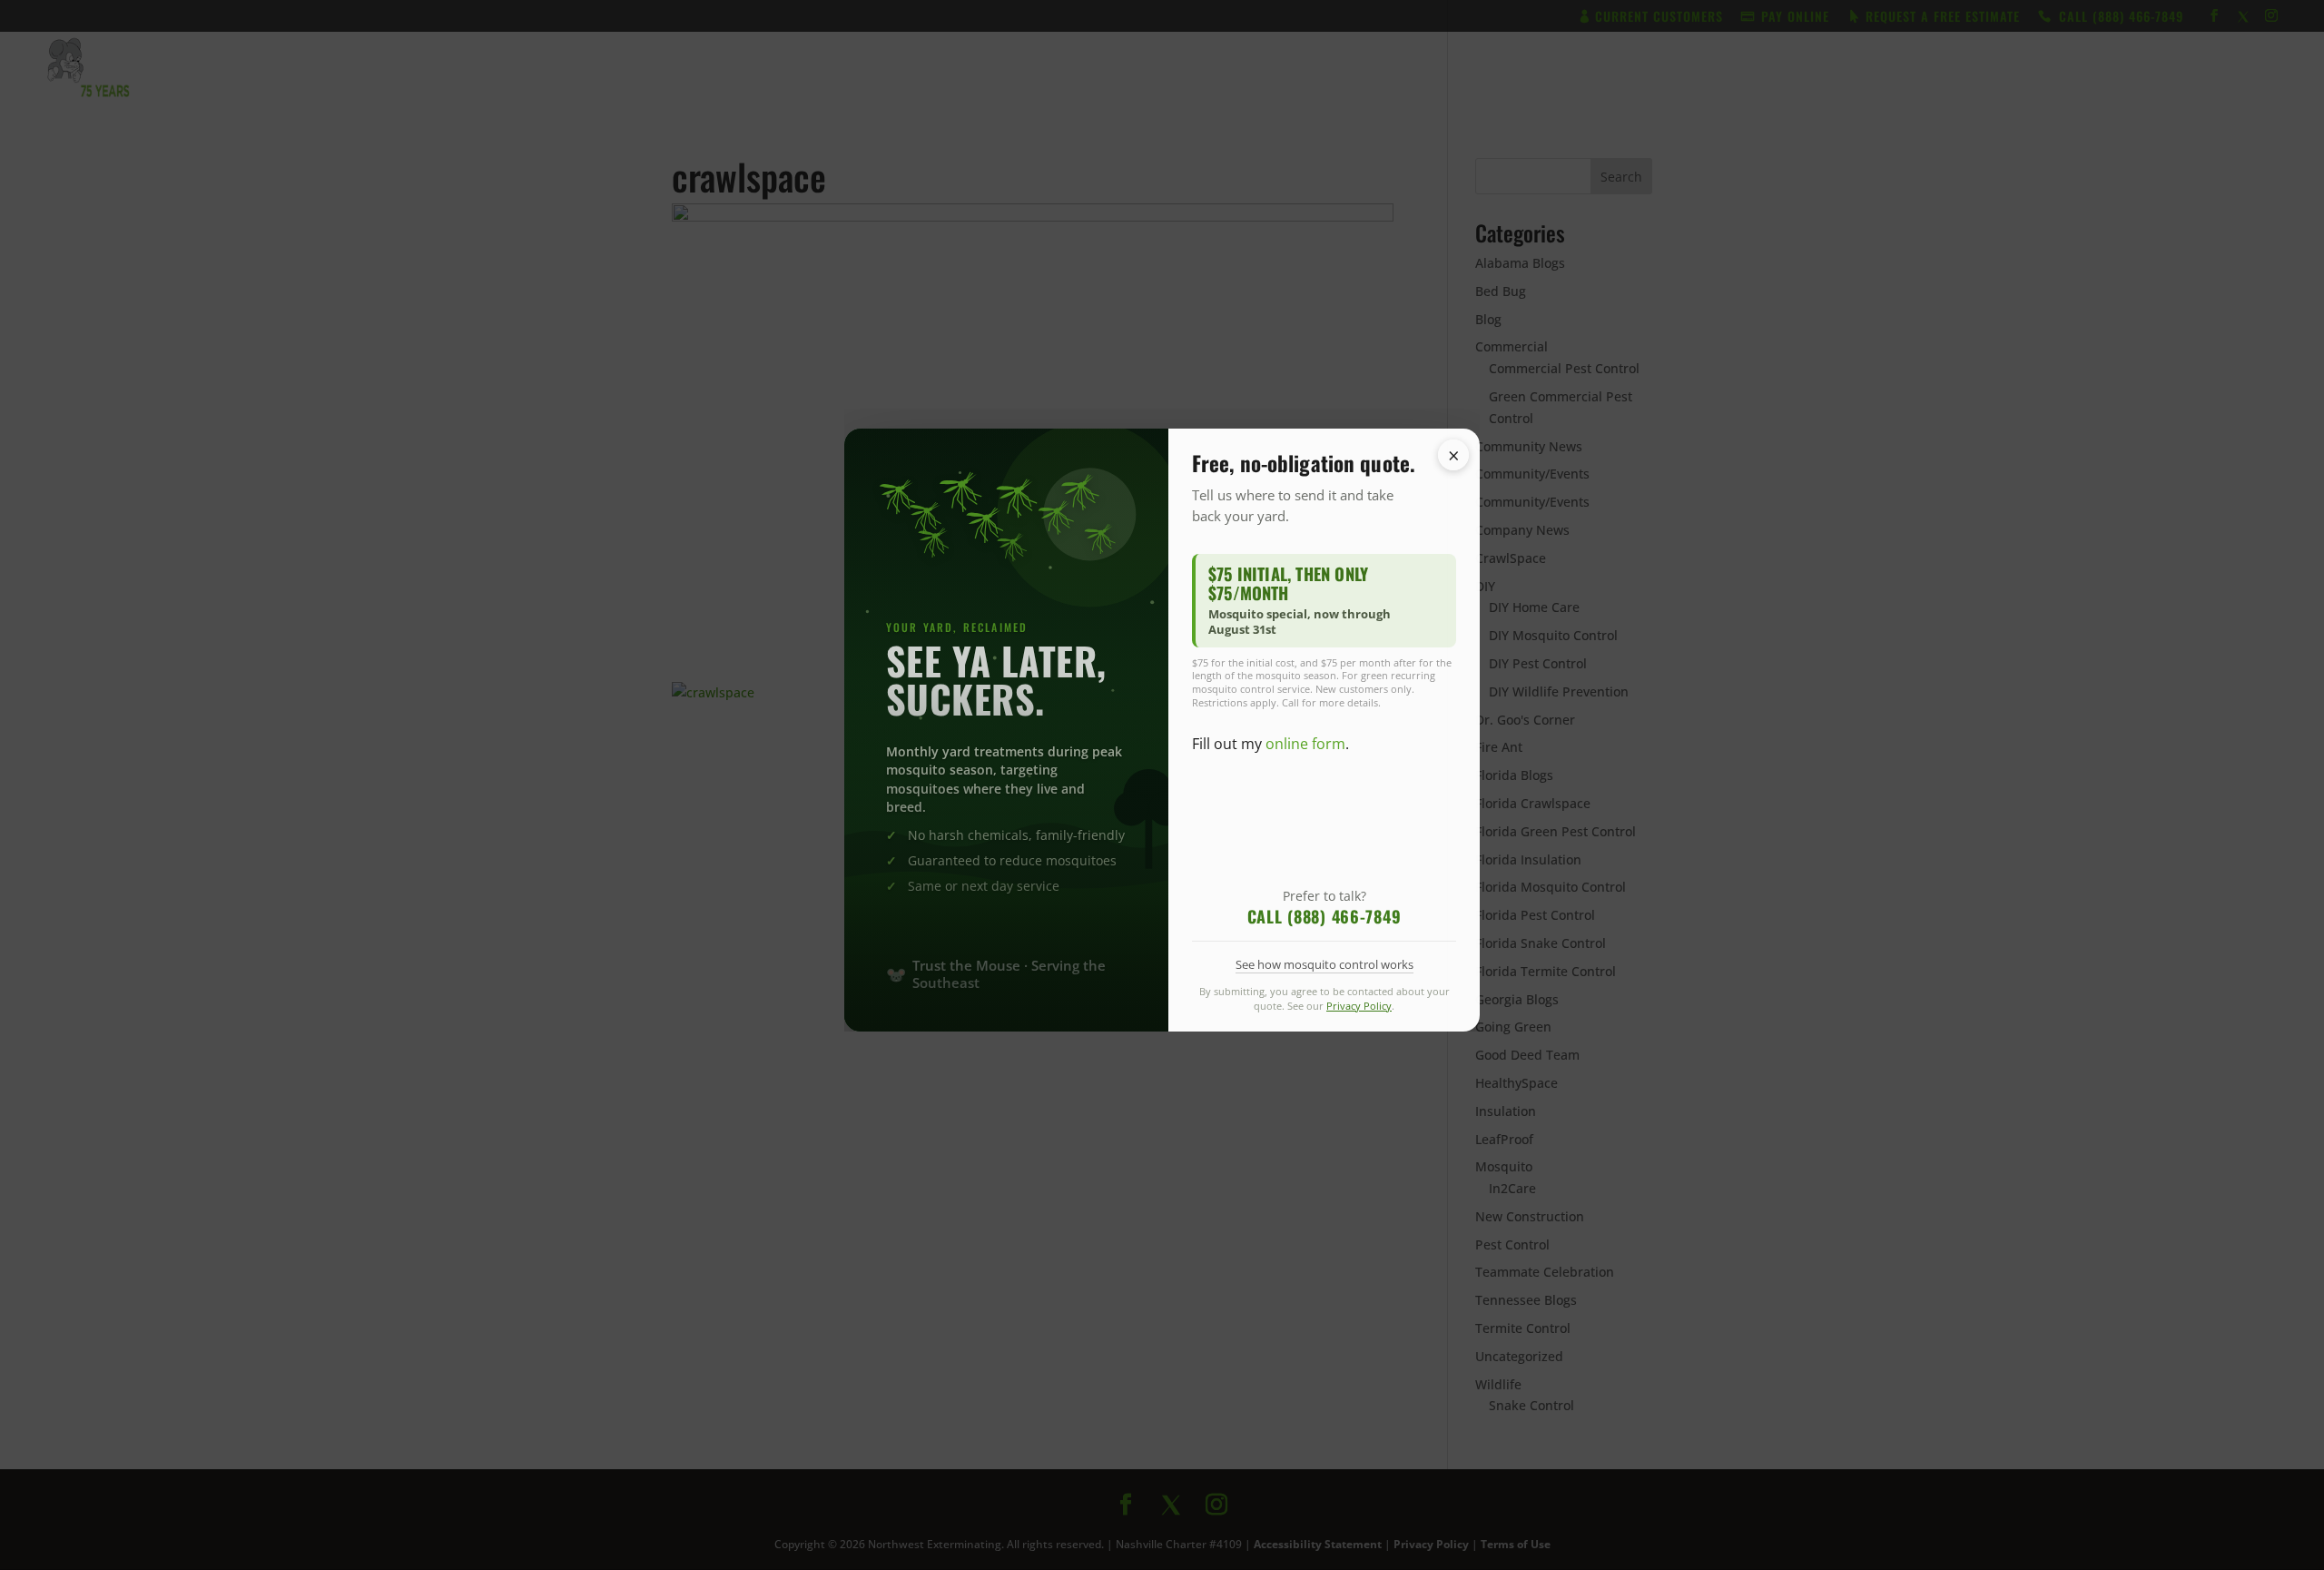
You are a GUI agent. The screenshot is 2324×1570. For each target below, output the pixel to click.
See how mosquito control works (1324, 1029)
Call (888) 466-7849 (1324, 981)
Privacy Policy (1359, 1070)
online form (1305, 808)
